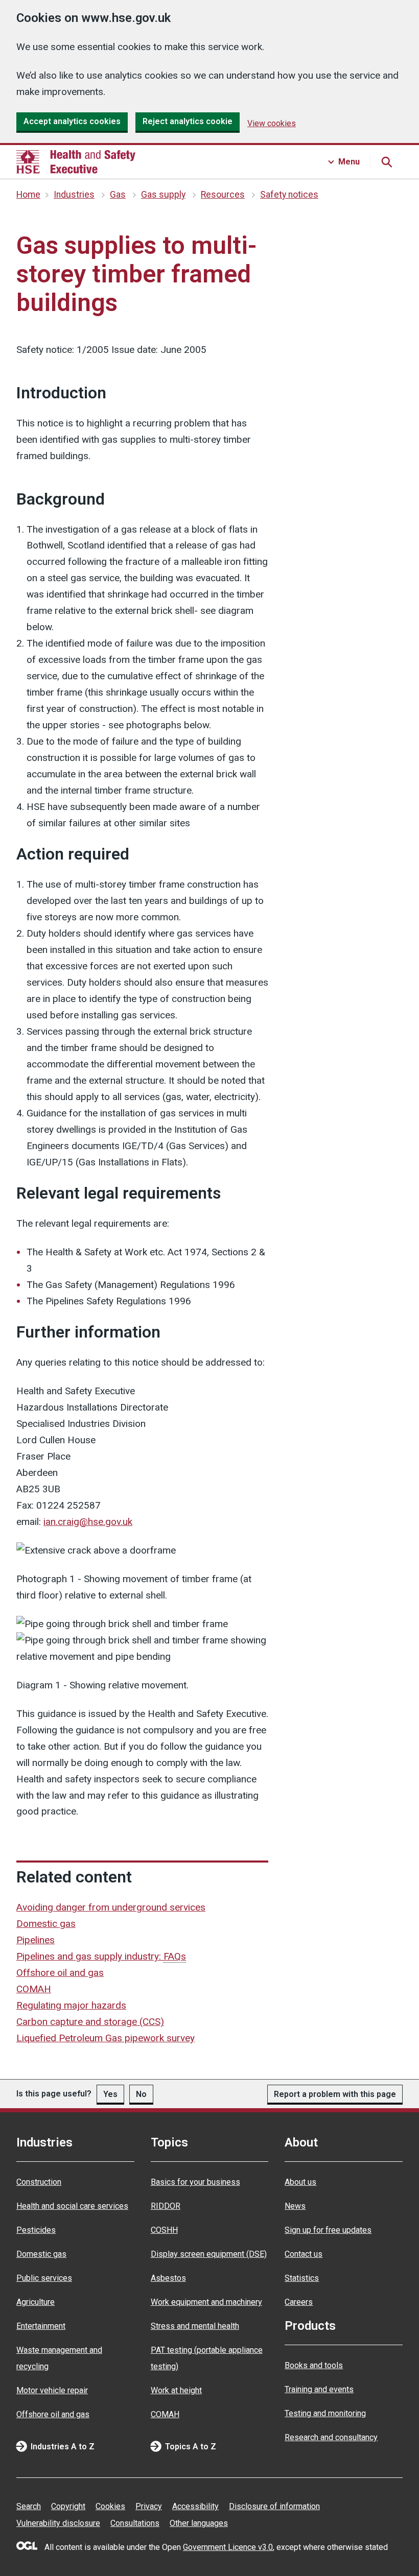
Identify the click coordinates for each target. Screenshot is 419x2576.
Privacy (149, 2506)
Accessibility (195, 2506)
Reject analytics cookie (188, 121)
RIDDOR (166, 2206)
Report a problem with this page (335, 2094)
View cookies (272, 123)
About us (300, 2182)
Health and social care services (72, 2206)
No (141, 2094)
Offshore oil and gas (60, 1973)
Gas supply (163, 195)
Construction (39, 2182)
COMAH (34, 1989)
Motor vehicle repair (52, 2390)
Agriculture (36, 2302)
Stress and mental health (195, 2326)
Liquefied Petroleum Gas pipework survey (106, 2038)
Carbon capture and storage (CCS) (90, 2022)
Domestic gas (46, 1924)
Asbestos (168, 2278)
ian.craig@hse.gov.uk (88, 1522)
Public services (44, 2278)
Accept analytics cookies (72, 121)
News (295, 2206)
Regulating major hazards (71, 2005)
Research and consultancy (331, 2437)
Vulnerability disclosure (58, 2523)
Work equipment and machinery (206, 2302)
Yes (110, 2094)
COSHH (164, 2230)
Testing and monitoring (325, 2413)
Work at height (176, 2390)
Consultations (135, 2523)
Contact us (304, 2254)
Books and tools (314, 2365)
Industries (74, 195)
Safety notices (289, 195)
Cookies (110, 2506)
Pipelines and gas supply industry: (101, 1956)
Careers (299, 2302)
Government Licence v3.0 (228, 2547)
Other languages (199, 2523)
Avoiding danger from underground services (111, 1907)
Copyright (68, 2506)
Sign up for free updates (328, 2230)
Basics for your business (195, 2182)
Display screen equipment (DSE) (209, 2254)
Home (28, 195)
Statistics (302, 2278)
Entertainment (41, 2326)
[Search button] (386, 162)
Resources (223, 195)
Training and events (319, 2389)
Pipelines (36, 1940)
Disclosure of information (274, 2506)
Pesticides (36, 2230)
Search (29, 2506)
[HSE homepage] (76, 162)
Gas (118, 195)
